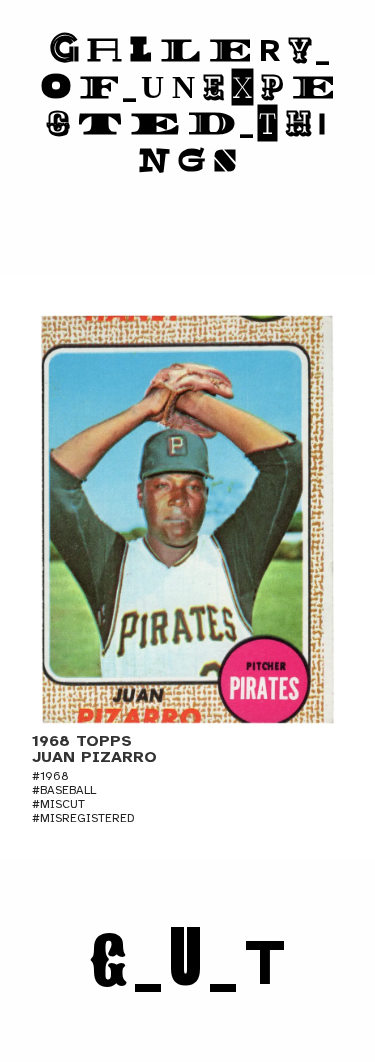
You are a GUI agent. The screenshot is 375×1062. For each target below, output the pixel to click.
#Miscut (58, 804)
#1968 (50, 776)
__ (187, 963)
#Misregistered (83, 818)
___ (188, 105)
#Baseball (64, 790)
